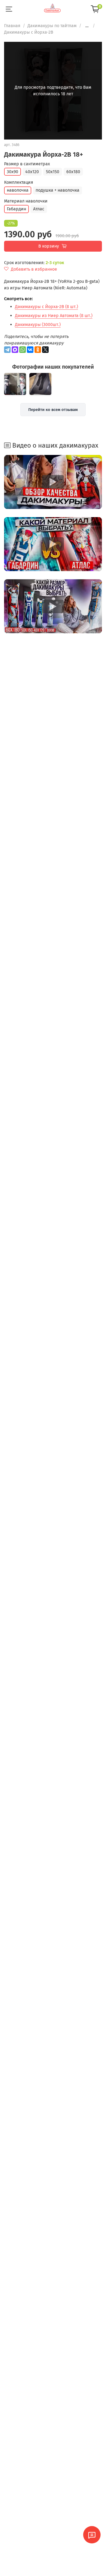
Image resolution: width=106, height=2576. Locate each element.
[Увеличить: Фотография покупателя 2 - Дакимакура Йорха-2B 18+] (40, 384)
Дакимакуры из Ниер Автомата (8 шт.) (54, 316)
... (87, 26)
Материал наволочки (26, 201)
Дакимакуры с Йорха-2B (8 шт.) (46, 307)
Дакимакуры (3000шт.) (38, 325)
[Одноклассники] (38, 350)
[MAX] (15, 350)
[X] (45, 350)
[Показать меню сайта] (9, 9)
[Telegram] (7, 350)
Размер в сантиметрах (27, 164)
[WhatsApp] (23, 350)
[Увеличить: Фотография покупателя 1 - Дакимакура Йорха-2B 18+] (15, 384)
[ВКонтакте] (30, 350)
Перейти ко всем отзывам (53, 410)
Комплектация (19, 182)
